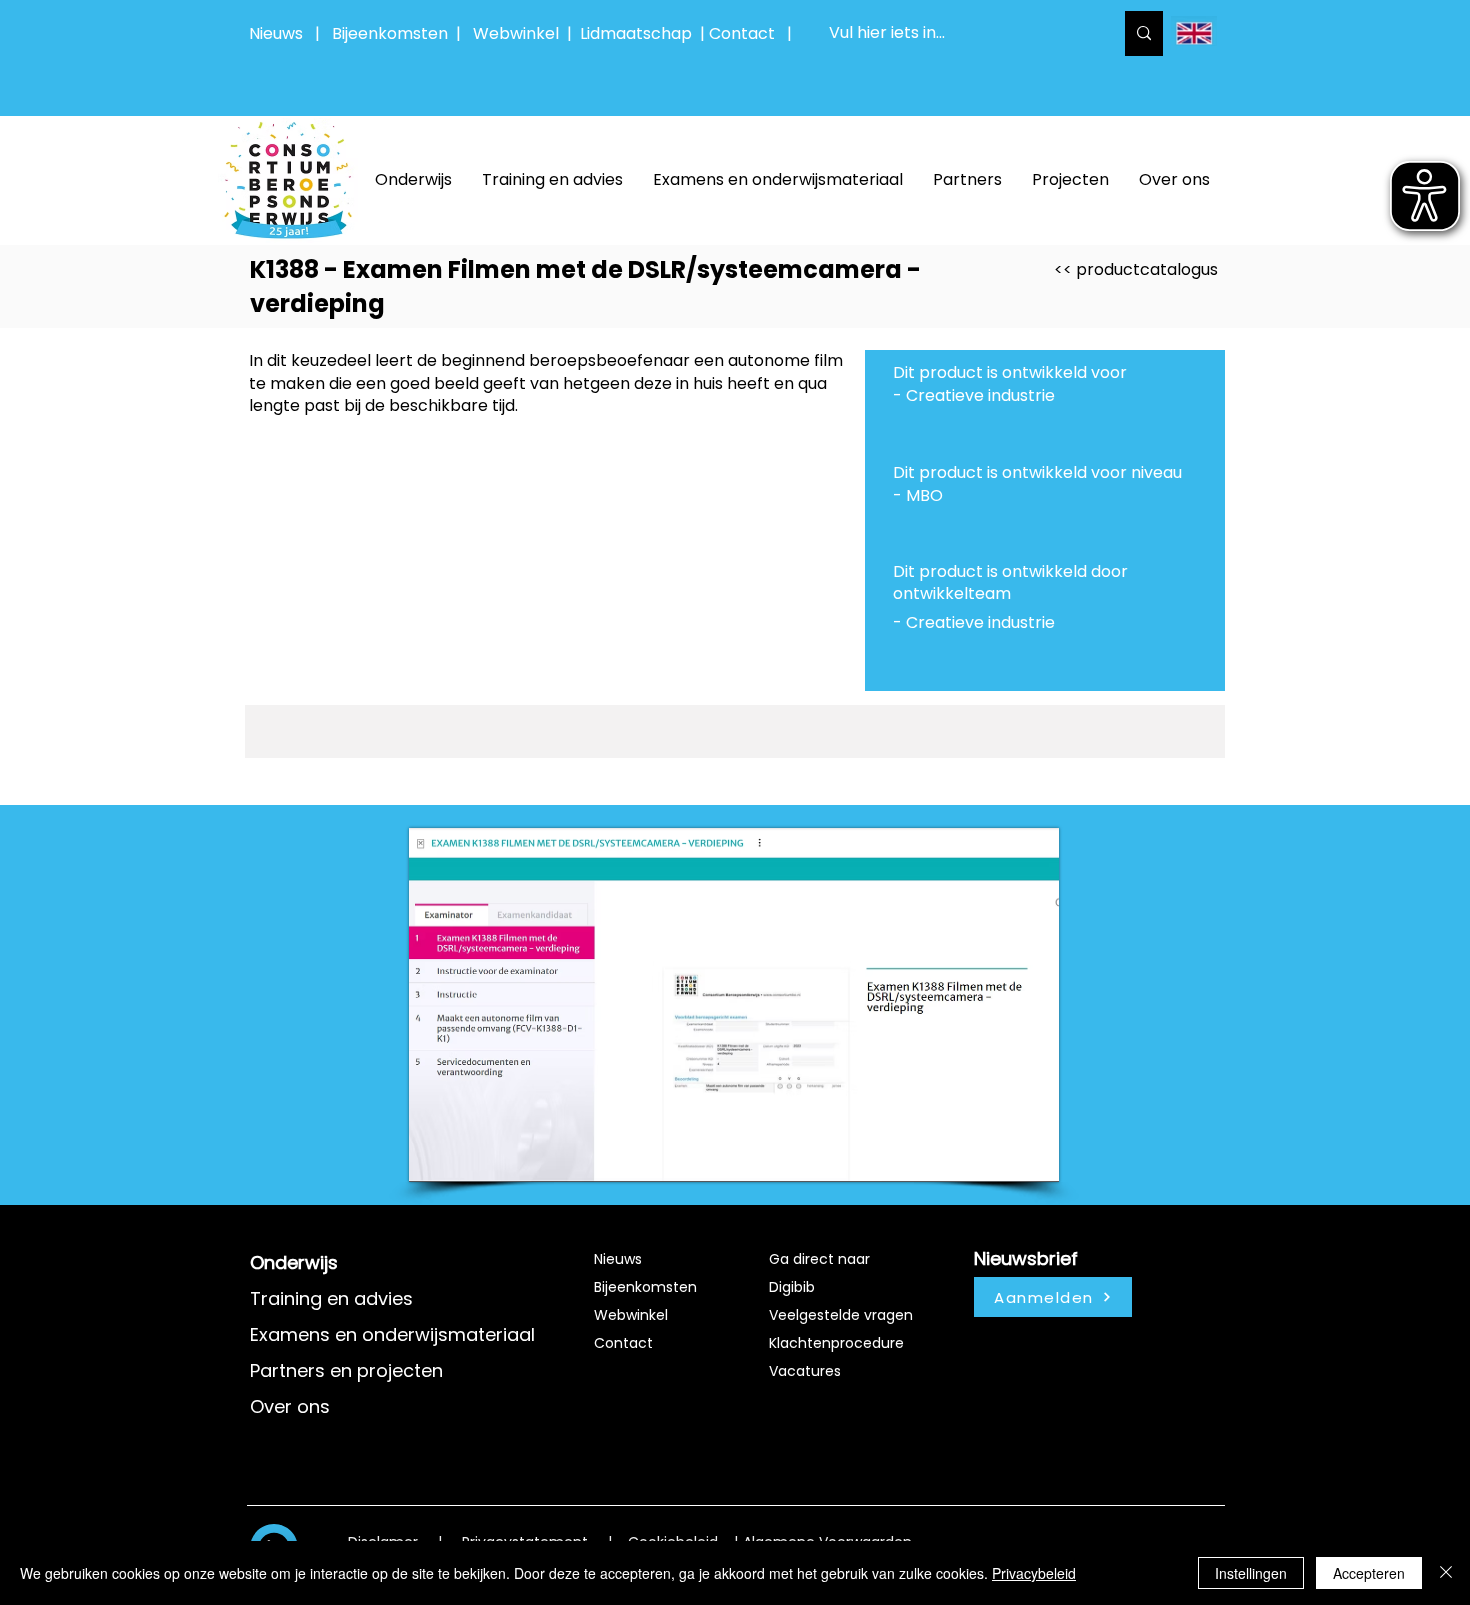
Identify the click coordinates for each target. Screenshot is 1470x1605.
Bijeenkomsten (394, 33)
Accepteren (1369, 1573)
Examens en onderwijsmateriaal (392, 1334)
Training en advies (331, 1298)
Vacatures (805, 1371)
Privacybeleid (1034, 1573)
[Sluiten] (1446, 1573)
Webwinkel (520, 33)
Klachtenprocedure (836, 1343)
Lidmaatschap (636, 33)
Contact (623, 1343)
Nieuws (276, 33)
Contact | (752, 33)
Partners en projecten (346, 1370)
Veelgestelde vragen (841, 1315)
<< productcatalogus (1136, 269)
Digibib (792, 1287)
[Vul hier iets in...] (1144, 33)
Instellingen (1251, 1573)
